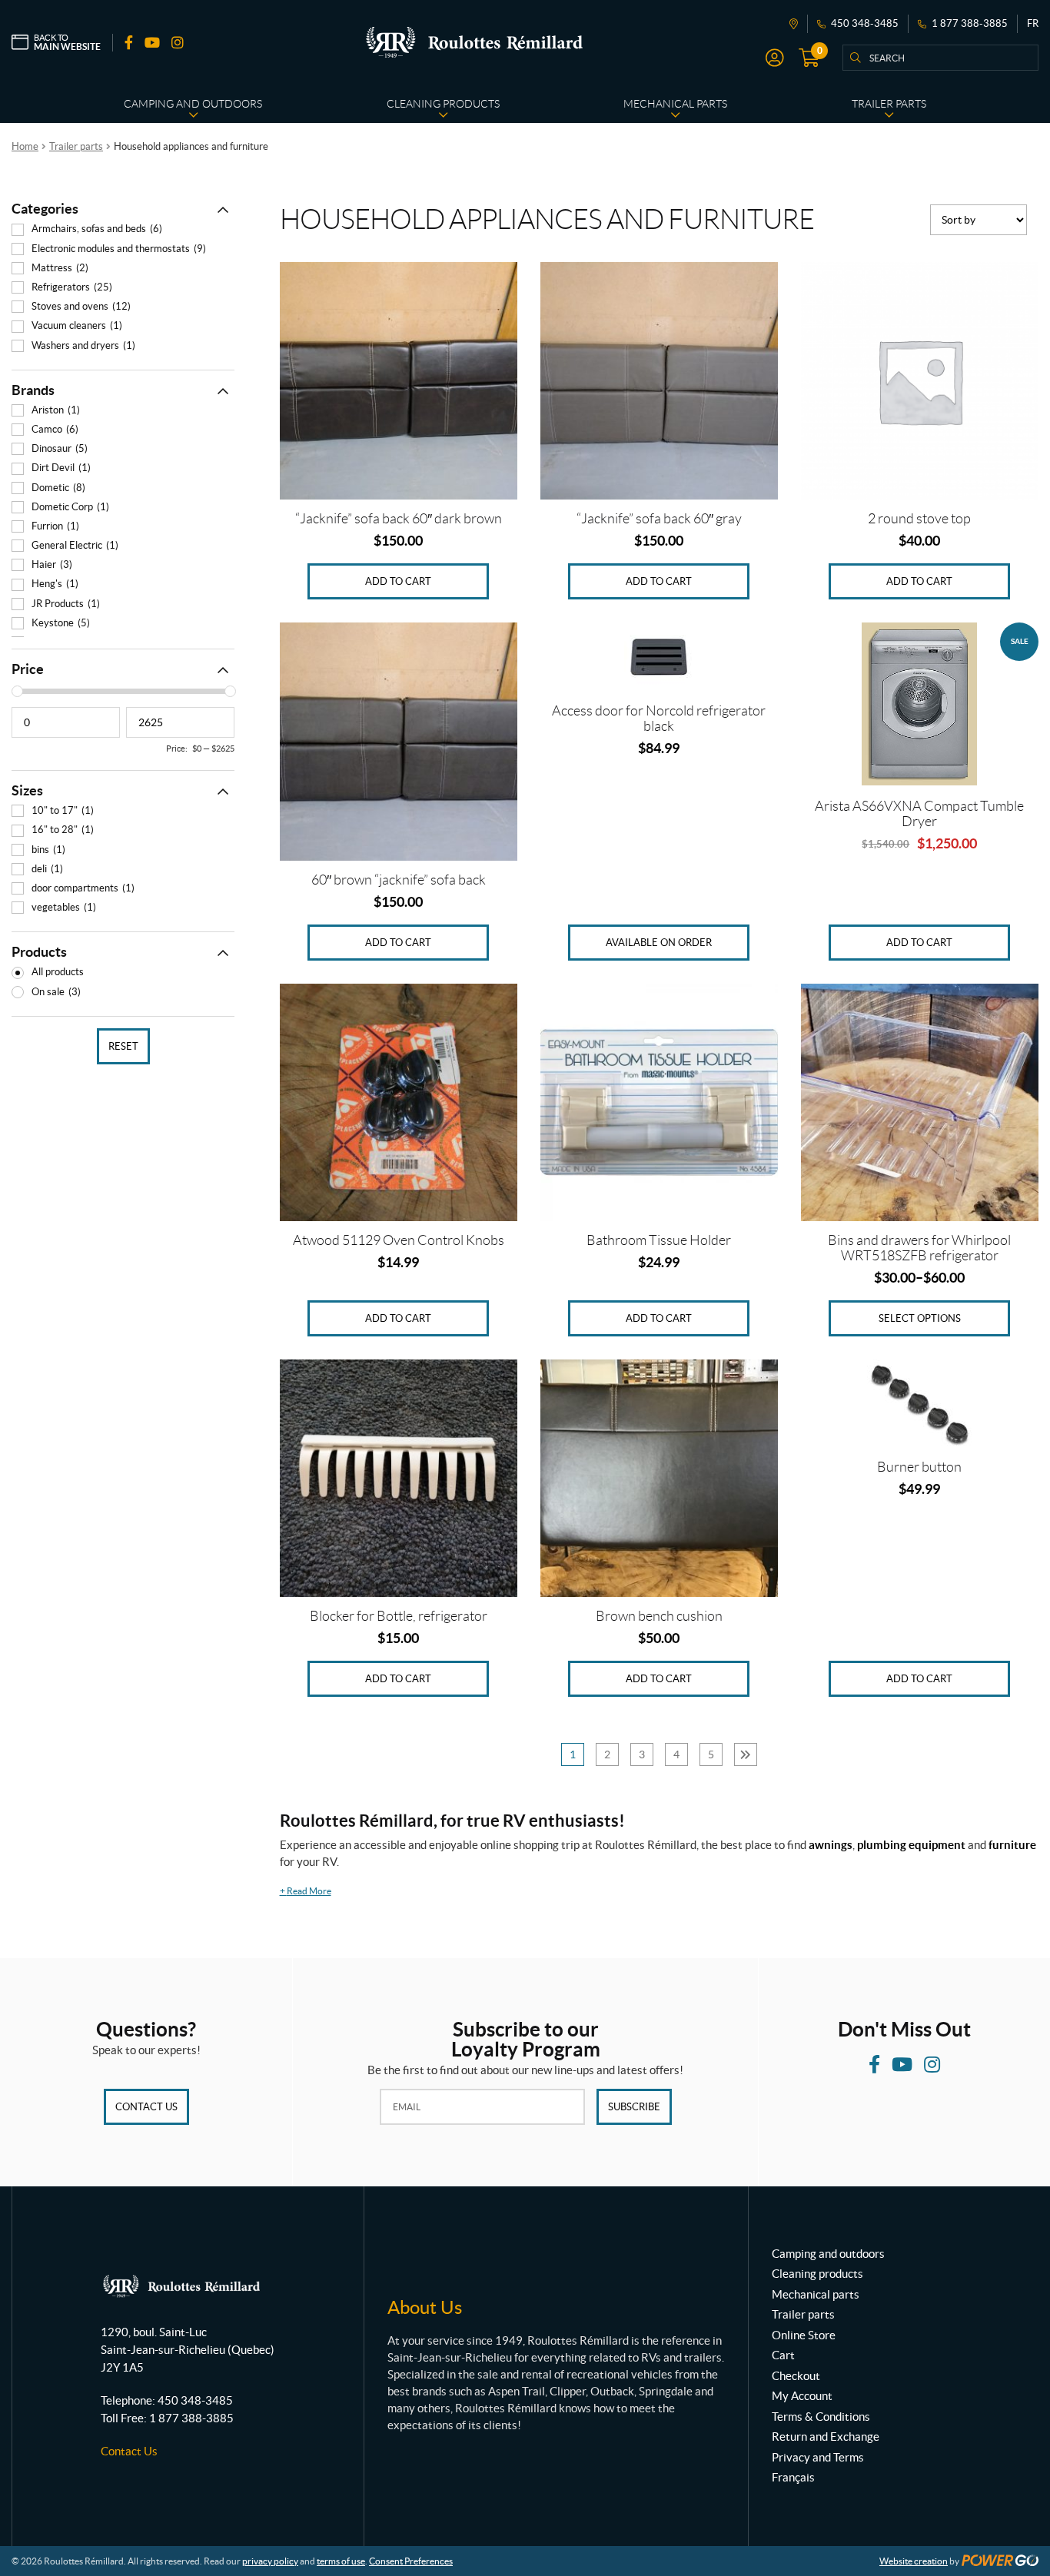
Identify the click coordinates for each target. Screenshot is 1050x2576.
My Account (802, 2396)
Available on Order (659, 943)
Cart (783, 2355)
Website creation (914, 2561)
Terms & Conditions (821, 2417)
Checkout (796, 2376)
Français (793, 2477)
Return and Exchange (826, 2437)
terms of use (341, 2561)
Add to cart (398, 581)
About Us (425, 2307)
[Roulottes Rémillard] (474, 42)
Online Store (804, 2335)
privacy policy (270, 2561)
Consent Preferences (411, 2561)
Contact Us (146, 2107)
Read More (306, 1891)
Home (25, 146)
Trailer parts (76, 146)
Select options (920, 1318)
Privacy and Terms (818, 2457)
